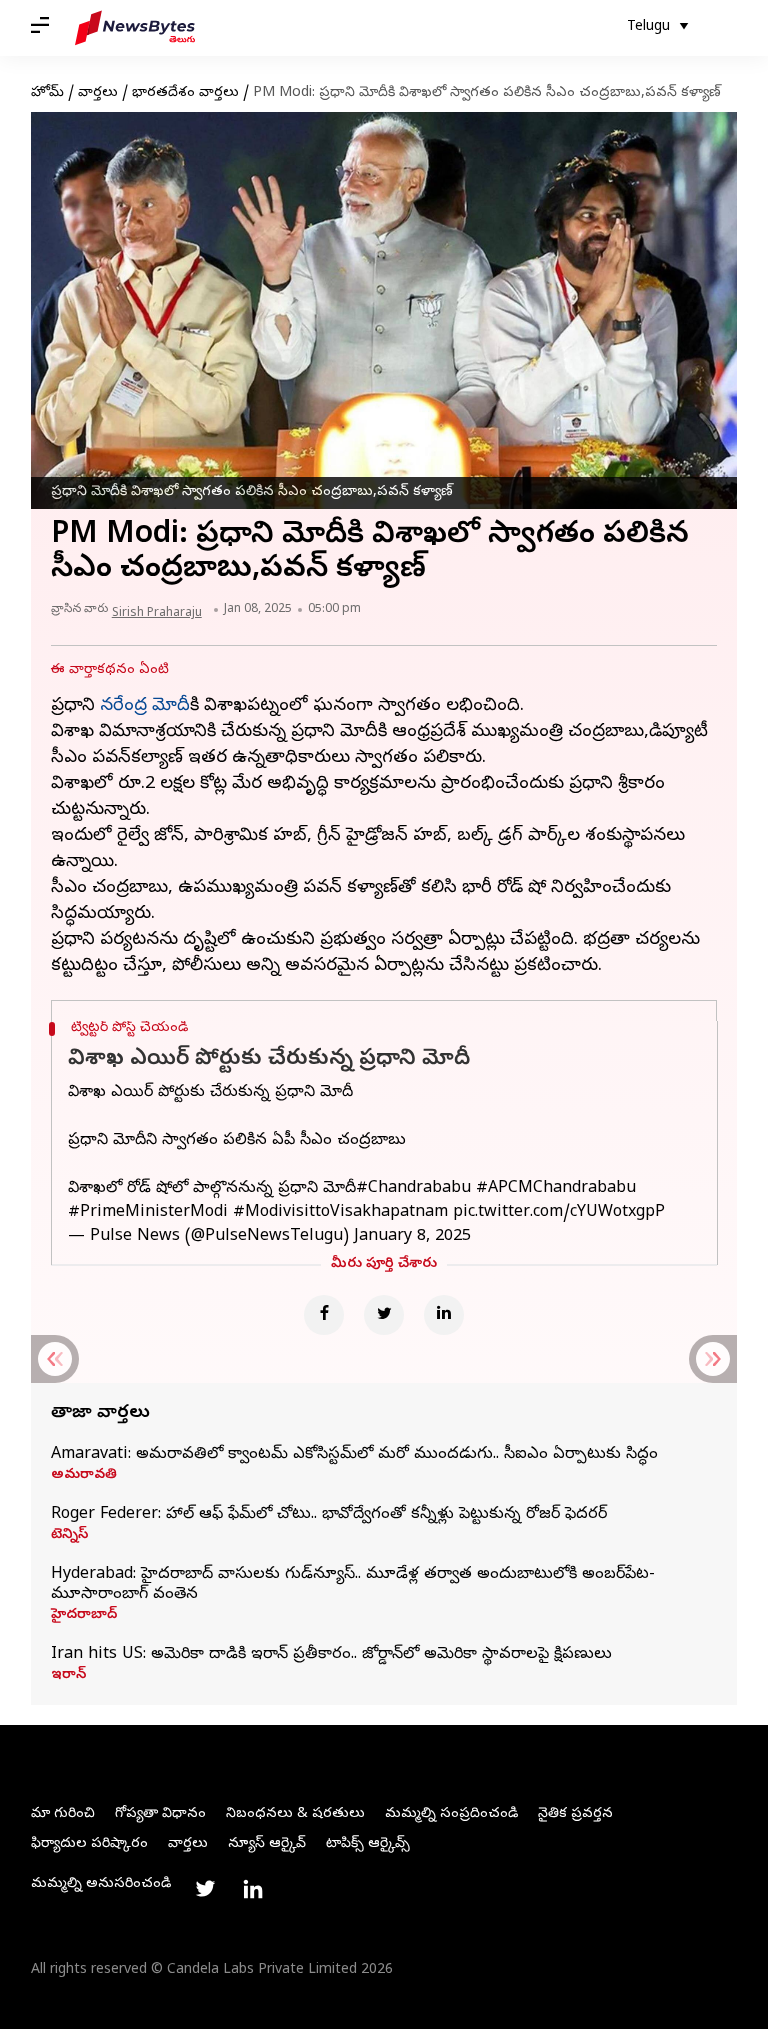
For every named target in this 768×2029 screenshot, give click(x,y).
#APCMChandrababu (556, 1189)
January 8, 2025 (412, 1237)
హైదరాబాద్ (84, 1616)
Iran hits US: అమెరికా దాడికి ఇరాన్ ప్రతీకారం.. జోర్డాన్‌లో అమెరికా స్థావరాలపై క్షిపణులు (331, 1655)
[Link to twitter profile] (205, 1889)
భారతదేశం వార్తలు (185, 93)
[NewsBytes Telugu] (135, 28)
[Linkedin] (444, 1315)
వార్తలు (98, 93)
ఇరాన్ (68, 1676)
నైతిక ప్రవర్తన (575, 1814)
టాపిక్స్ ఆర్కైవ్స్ (368, 1844)
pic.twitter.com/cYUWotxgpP (559, 1213)
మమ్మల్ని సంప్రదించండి (451, 1814)
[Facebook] (324, 1315)
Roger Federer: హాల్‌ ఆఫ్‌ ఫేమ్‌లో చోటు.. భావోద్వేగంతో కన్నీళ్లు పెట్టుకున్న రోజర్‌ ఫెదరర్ (329, 1515)
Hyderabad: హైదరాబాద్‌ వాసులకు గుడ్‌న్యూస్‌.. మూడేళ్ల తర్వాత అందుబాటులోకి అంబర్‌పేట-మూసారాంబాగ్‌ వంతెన (353, 1585)
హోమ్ (47, 93)
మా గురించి (63, 1814)
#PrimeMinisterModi (148, 1213)
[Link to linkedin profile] (253, 1889)
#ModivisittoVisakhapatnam (340, 1213)
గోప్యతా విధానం (160, 1814)
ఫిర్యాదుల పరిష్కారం (89, 1844)
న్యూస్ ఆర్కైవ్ (267, 1844)
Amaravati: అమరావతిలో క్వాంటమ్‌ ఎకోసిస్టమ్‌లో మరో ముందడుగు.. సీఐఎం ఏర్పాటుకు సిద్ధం (354, 1455)
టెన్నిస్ (69, 1536)
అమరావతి (84, 1476)
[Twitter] (384, 1315)
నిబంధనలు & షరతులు (295, 1814)
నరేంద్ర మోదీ (145, 706)
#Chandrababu (413, 1189)
